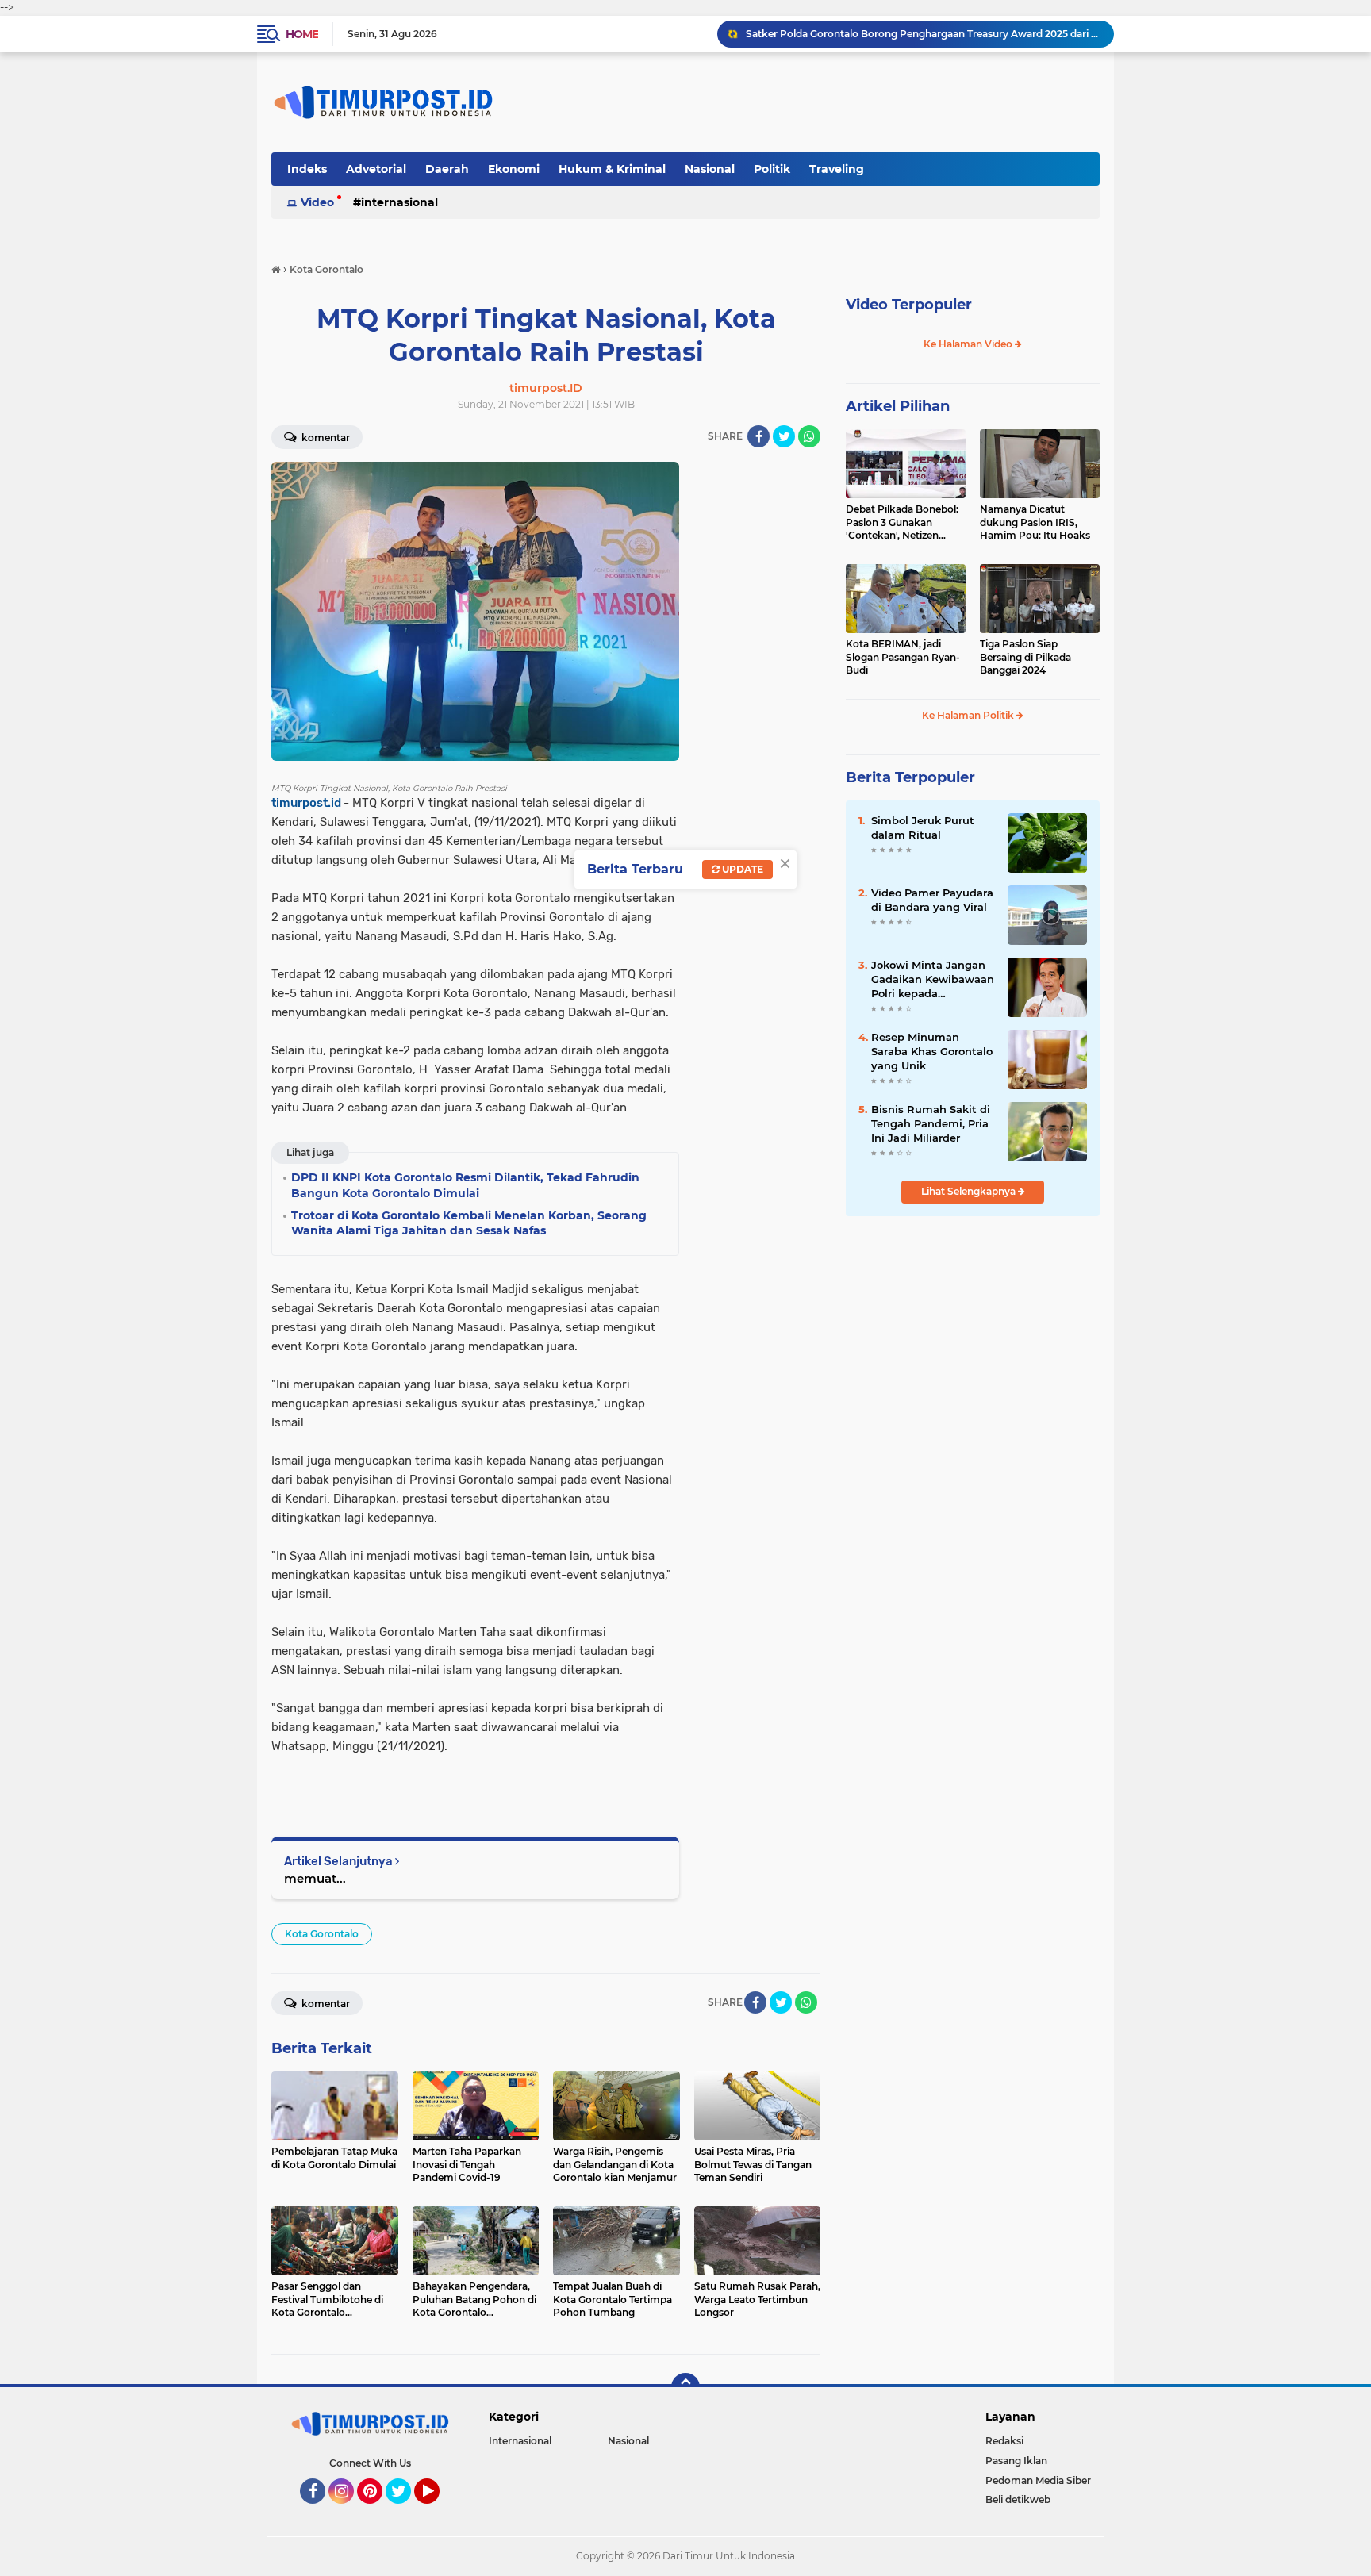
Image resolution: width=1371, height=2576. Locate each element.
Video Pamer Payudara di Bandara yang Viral (932, 900)
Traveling (837, 169)
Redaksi (1004, 2441)
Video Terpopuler (909, 305)
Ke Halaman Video (969, 344)
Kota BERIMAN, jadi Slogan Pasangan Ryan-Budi (903, 657)
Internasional (399, 202)
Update (741, 869)
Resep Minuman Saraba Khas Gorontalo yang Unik (932, 1051)
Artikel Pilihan (898, 406)
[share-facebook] (758, 436)
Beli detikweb (1018, 2499)
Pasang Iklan (1016, 2461)
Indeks (307, 169)
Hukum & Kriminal (612, 169)
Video (317, 202)
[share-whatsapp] (809, 436)
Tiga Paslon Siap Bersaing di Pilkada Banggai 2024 (1025, 657)
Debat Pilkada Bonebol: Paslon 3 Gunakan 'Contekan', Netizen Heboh (902, 523)
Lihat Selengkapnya (970, 1191)
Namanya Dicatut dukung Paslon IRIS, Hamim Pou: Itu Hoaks (1035, 522)
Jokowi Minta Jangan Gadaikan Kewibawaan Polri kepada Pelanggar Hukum (933, 980)
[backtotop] (685, 2387)
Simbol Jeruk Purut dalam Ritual (923, 827)
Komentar (325, 438)
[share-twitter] (784, 436)
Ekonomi (514, 169)
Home (302, 34)
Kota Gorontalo (322, 1934)
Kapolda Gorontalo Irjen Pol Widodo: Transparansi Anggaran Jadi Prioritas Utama (923, 34)
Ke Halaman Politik (969, 715)
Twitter (405, 2511)
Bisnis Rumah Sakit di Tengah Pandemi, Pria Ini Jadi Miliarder (931, 1123)
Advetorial (376, 169)
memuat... (315, 1878)
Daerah (447, 169)
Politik (772, 169)
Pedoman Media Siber (1038, 2480)
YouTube (438, 2511)
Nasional (710, 169)
